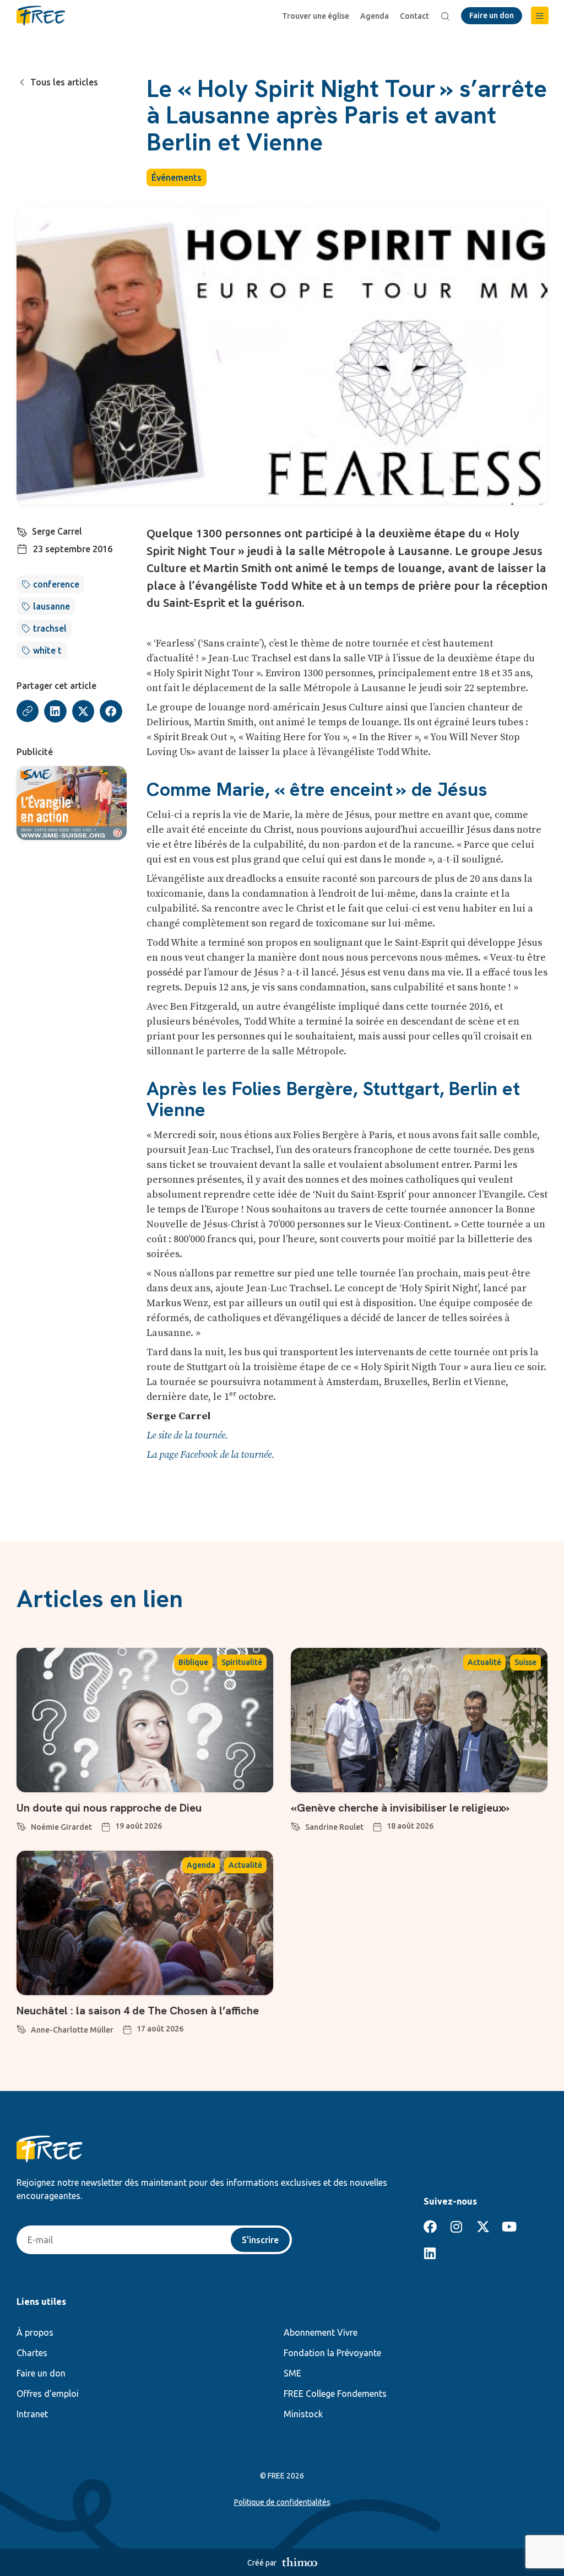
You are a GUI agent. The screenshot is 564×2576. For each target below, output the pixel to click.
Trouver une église (316, 16)
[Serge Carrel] (22, 530)
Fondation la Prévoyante (332, 2353)
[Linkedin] (430, 2253)
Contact (414, 16)
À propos (35, 2332)
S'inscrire (260, 2240)
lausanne (51, 606)
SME (292, 2373)
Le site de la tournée (186, 1435)
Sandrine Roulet (334, 1827)
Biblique (193, 1662)
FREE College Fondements (335, 2394)
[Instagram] (457, 2227)
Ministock (303, 2414)
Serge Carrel (57, 531)
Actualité (484, 1662)
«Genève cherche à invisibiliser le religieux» (400, 1808)
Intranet (32, 2414)
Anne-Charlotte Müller (72, 2030)
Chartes (32, 2353)
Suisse (525, 1662)
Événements (177, 177)
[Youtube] (509, 2227)
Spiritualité (242, 1662)
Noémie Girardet (61, 1827)
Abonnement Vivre (321, 2332)
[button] (540, 15)
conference (56, 584)
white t (47, 650)
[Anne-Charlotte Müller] (21, 2028)
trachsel (50, 628)
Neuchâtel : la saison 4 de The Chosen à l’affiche (138, 2011)
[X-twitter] (483, 2227)
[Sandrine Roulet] (296, 1825)
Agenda (375, 16)
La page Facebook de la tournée (209, 1455)
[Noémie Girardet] (21, 1825)
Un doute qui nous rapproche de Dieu (109, 1808)
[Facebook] (430, 2227)
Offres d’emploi (48, 2394)
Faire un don (41, 2373)
